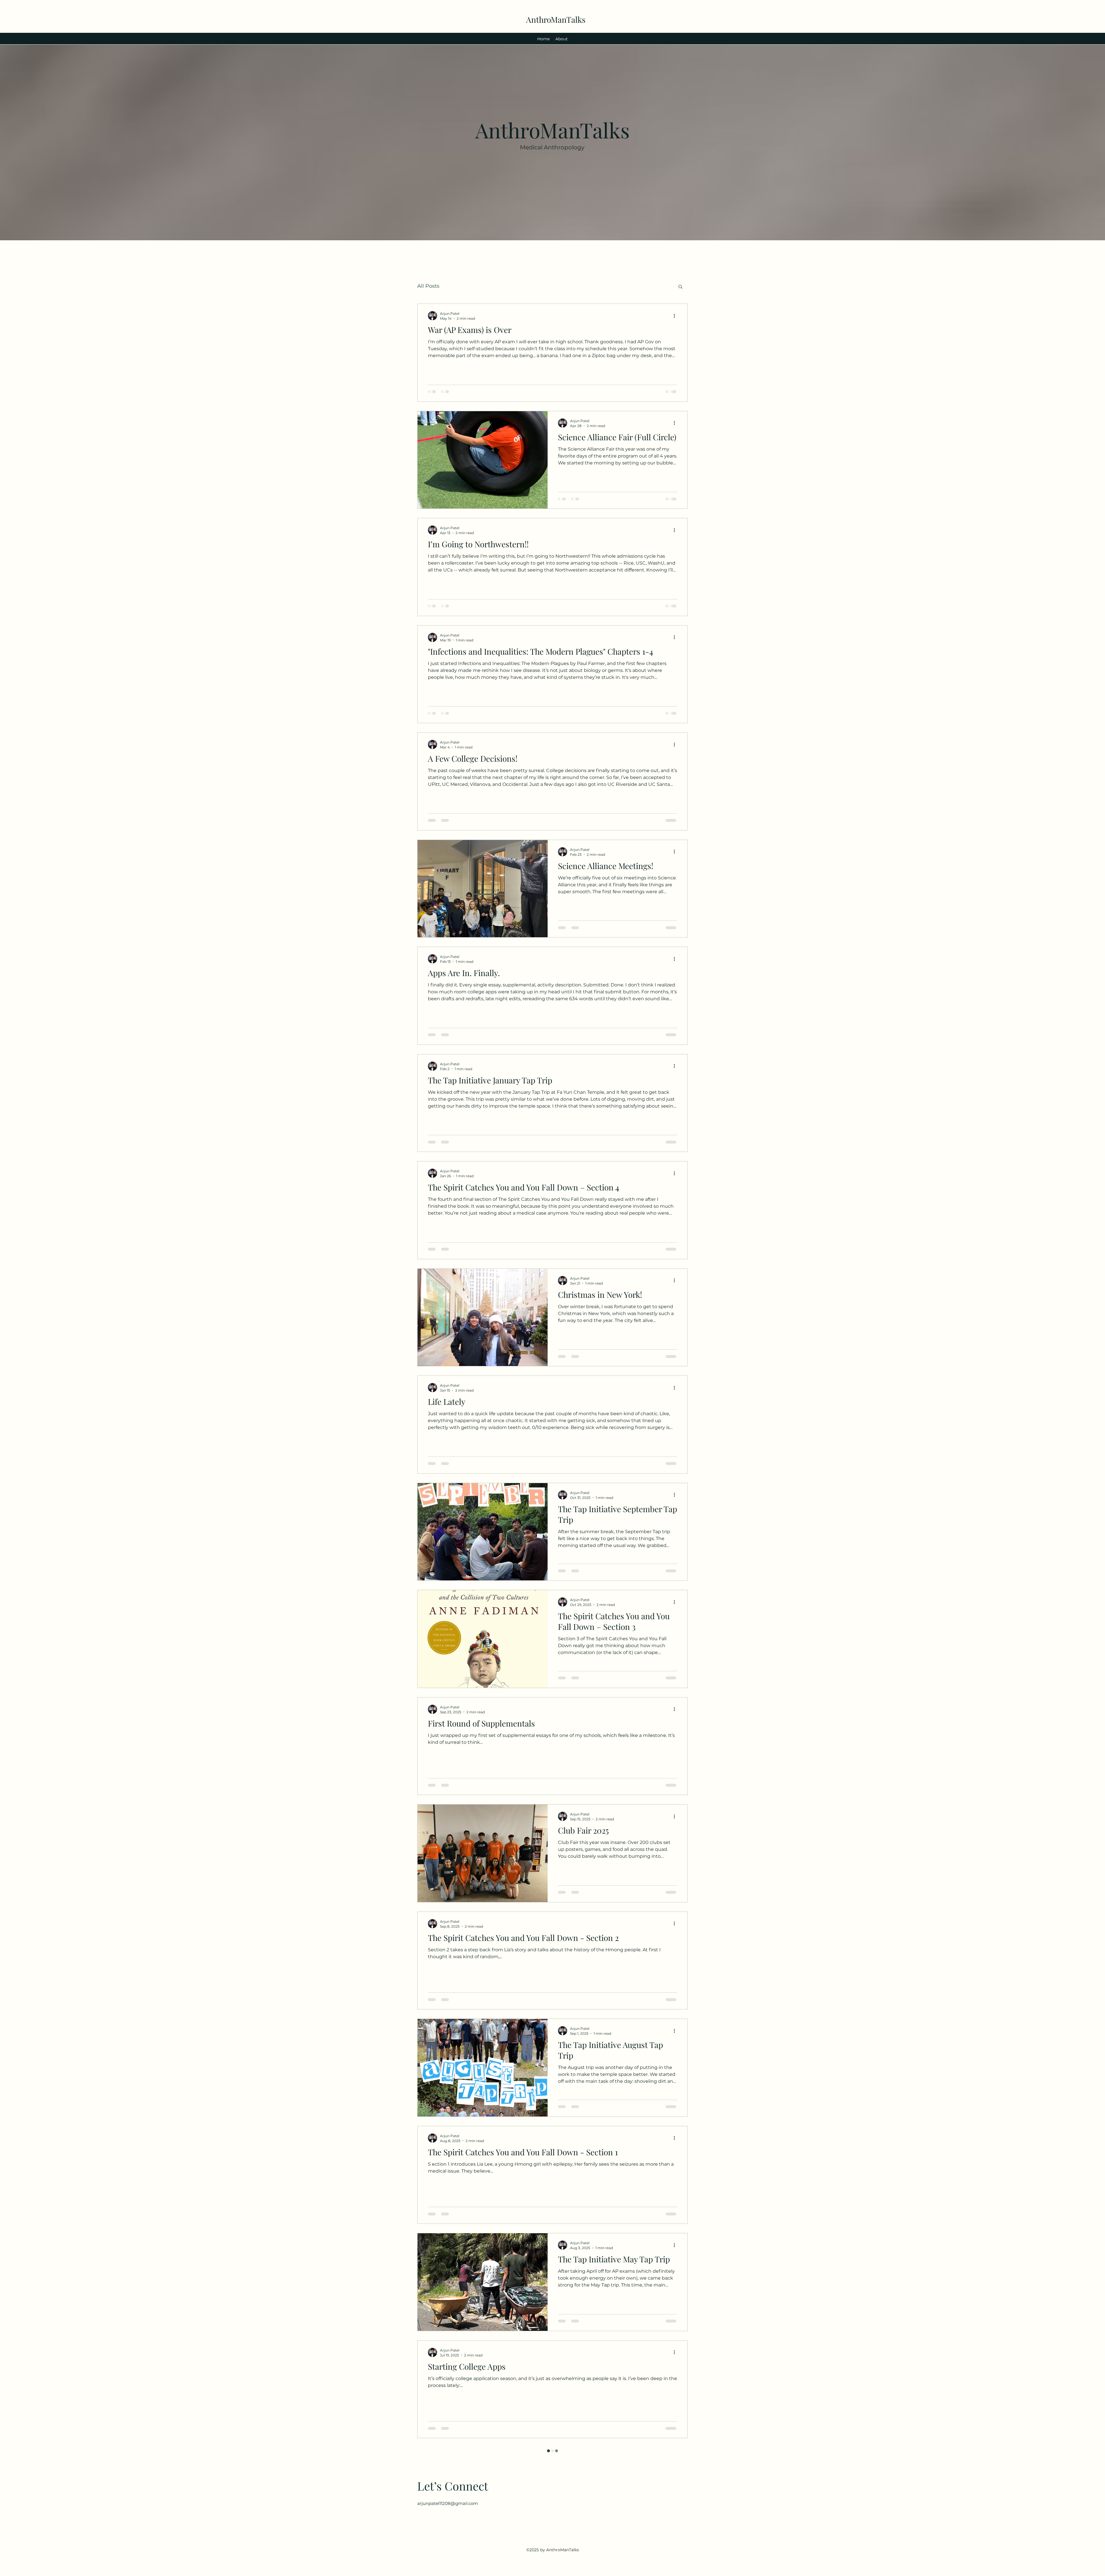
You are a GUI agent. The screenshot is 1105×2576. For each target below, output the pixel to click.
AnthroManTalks (556, 19)
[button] (680, 287)
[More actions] (676, 316)
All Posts (428, 286)
